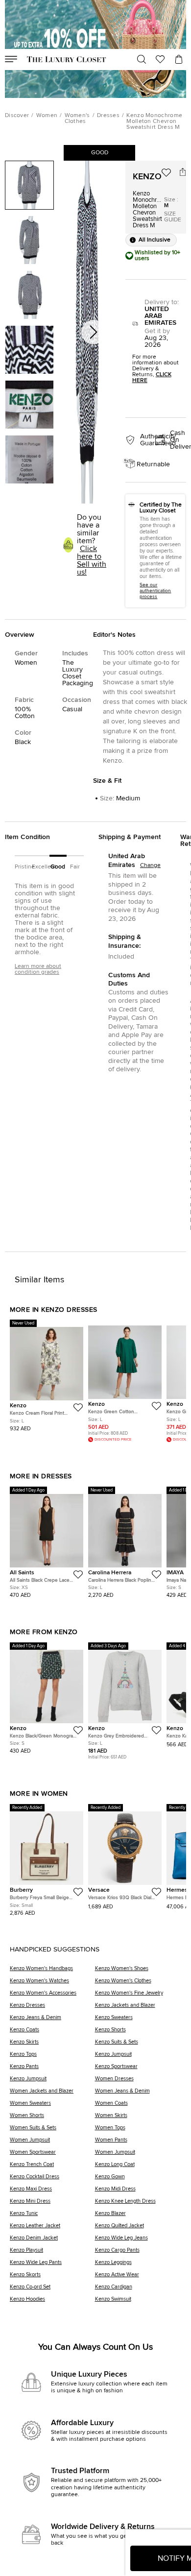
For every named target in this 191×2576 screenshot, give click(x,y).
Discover (17, 116)
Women (47, 116)
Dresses (108, 116)
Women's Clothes (77, 119)
